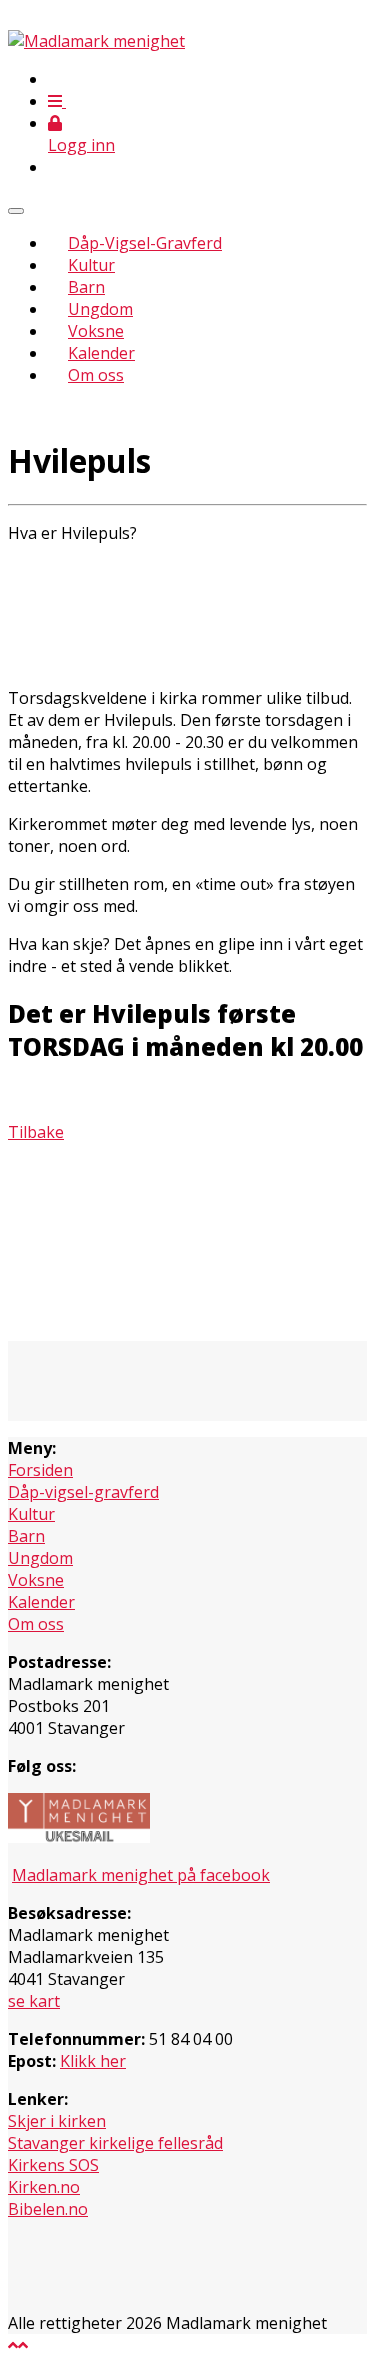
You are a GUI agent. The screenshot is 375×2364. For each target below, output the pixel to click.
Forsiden (40, 1470)
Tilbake (36, 1132)
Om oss (96, 375)
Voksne (96, 331)
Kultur (91, 265)
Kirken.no (44, 2187)
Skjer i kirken (57, 2121)
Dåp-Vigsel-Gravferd (145, 243)
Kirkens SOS (53, 2165)
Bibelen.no (48, 2209)
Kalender (101, 353)
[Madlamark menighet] (96, 41)
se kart (34, 2001)
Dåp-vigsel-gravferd (83, 1492)
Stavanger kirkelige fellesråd (115, 2143)
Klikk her (93, 2061)
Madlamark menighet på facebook (141, 1875)
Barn (86, 287)
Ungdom (100, 309)
